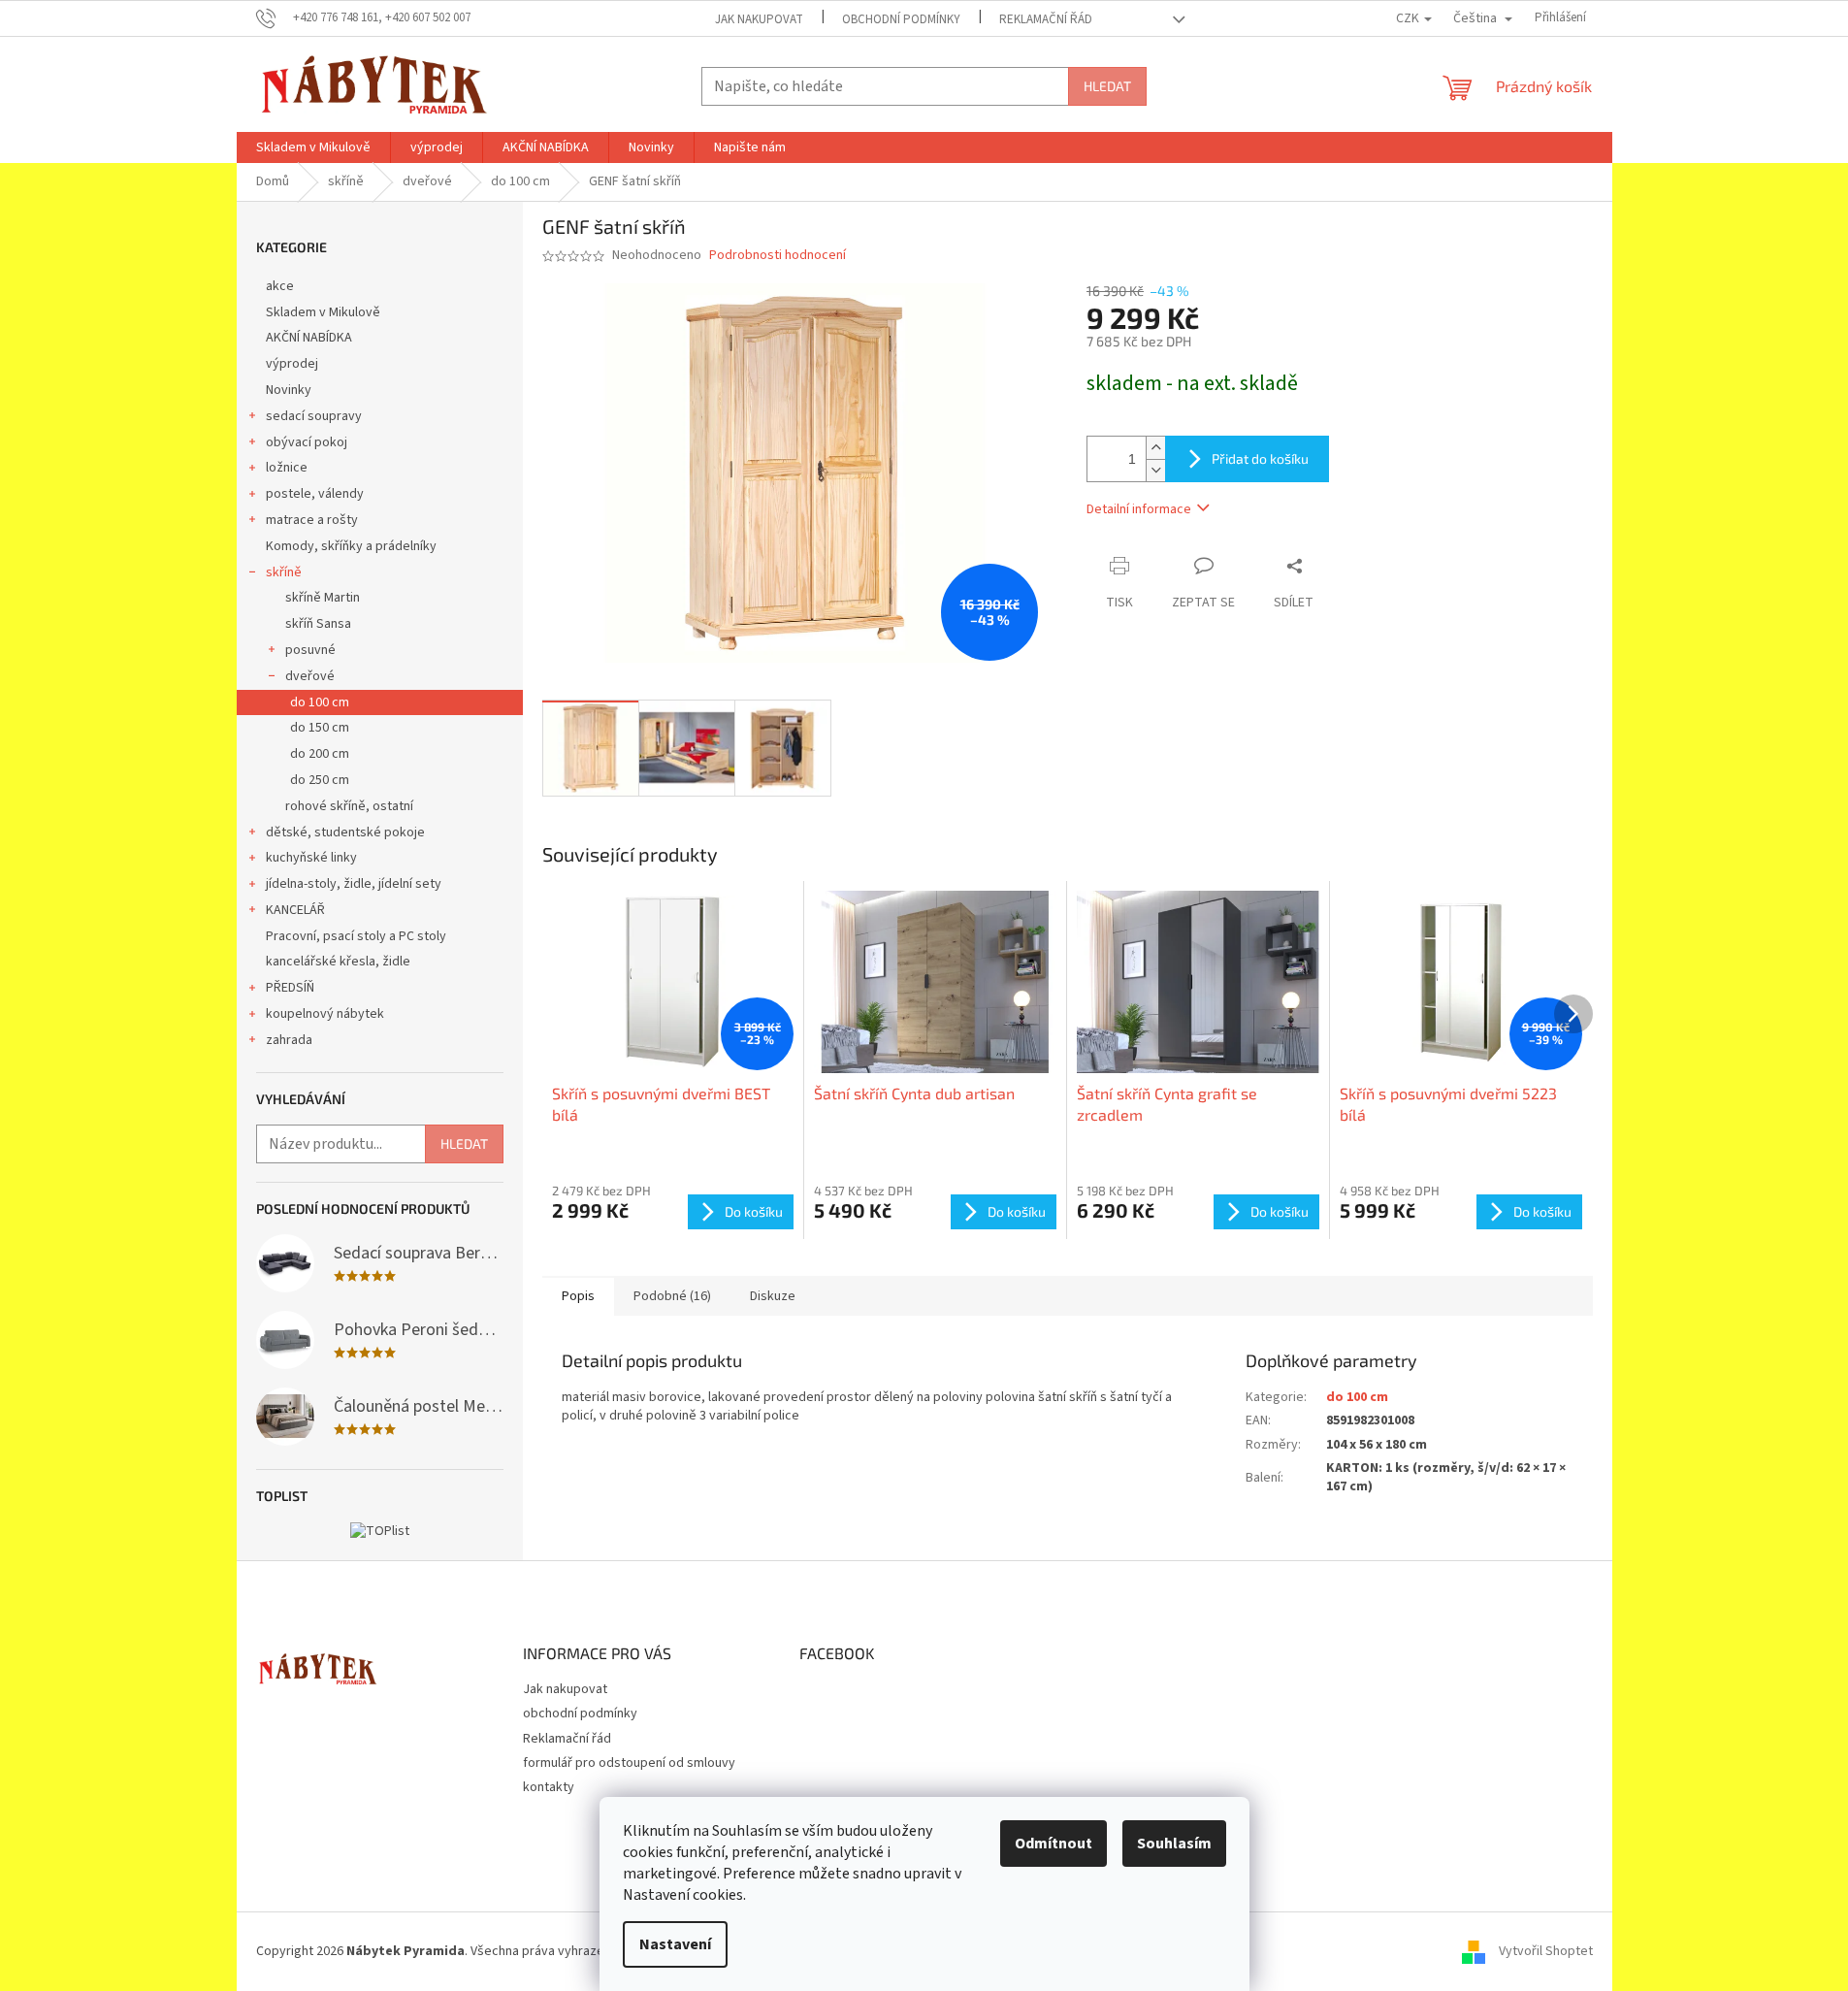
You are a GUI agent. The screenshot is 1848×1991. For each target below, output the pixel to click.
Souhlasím (1174, 1844)
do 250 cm (320, 780)
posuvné (310, 650)
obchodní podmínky (901, 19)
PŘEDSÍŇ (290, 988)
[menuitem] (313, 147)
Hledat (1107, 86)
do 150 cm (320, 728)
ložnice (287, 468)
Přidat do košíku (1260, 458)
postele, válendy (315, 494)
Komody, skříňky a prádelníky (351, 546)
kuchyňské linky (311, 858)
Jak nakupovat (759, 19)
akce (280, 286)
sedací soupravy (314, 416)
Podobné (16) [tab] (672, 1296)
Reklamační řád (1046, 19)
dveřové (310, 676)
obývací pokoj (307, 442)
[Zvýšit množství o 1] (1155, 448)
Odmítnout (1054, 1844)
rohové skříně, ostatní (349, 806)
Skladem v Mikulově (323, 312)
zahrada (289, 1040)
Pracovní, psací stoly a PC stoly (356, 936)
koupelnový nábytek (325, 1014)
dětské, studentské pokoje (345, 832)
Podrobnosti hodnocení (778, 256)
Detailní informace (1139, 509)
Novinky (289, 390)
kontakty (549, 1787)
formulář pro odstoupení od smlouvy (629, 1763)
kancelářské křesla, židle (338, 962)
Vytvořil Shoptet (1546, 1951)
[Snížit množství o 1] (1155, 470)
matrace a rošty (312, 520)
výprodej (292, 364)
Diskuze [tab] (773, 1296)
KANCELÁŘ (295, 910)
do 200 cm (320, 754)
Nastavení (675, 1944)
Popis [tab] (578, 1296)
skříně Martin (323, 598)
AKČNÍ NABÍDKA (309, 338)
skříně (284, 572)
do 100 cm (320, 702)
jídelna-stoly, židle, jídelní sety (354, 884)
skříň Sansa (318, 624)
